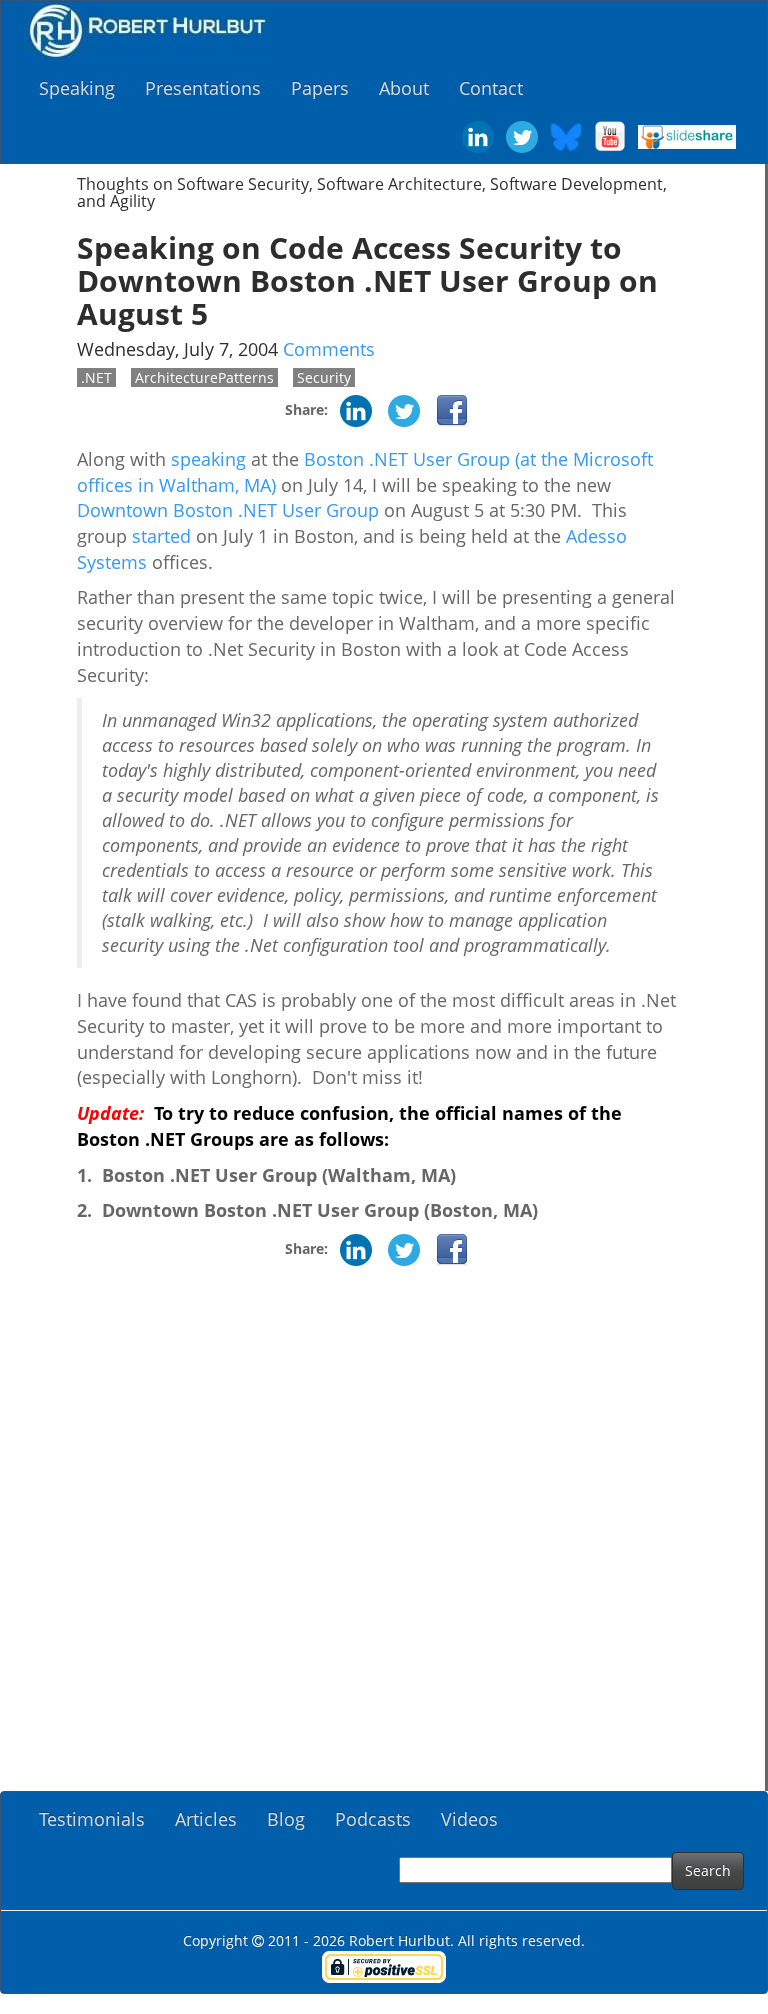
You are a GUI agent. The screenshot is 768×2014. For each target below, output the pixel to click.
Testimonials (92, 1819)
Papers (320, 88)
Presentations (203, 88)
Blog (286, 1819)
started (161, 536)
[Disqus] (382, 1536)
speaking (208, 459)
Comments (329, 349)
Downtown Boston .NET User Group (228, 510)
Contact (491, 88)
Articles (206, 1819)
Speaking (77, 88)
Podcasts (373, 1819)
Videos (469, 1819)
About (404, 88)
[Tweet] (404, 409)
